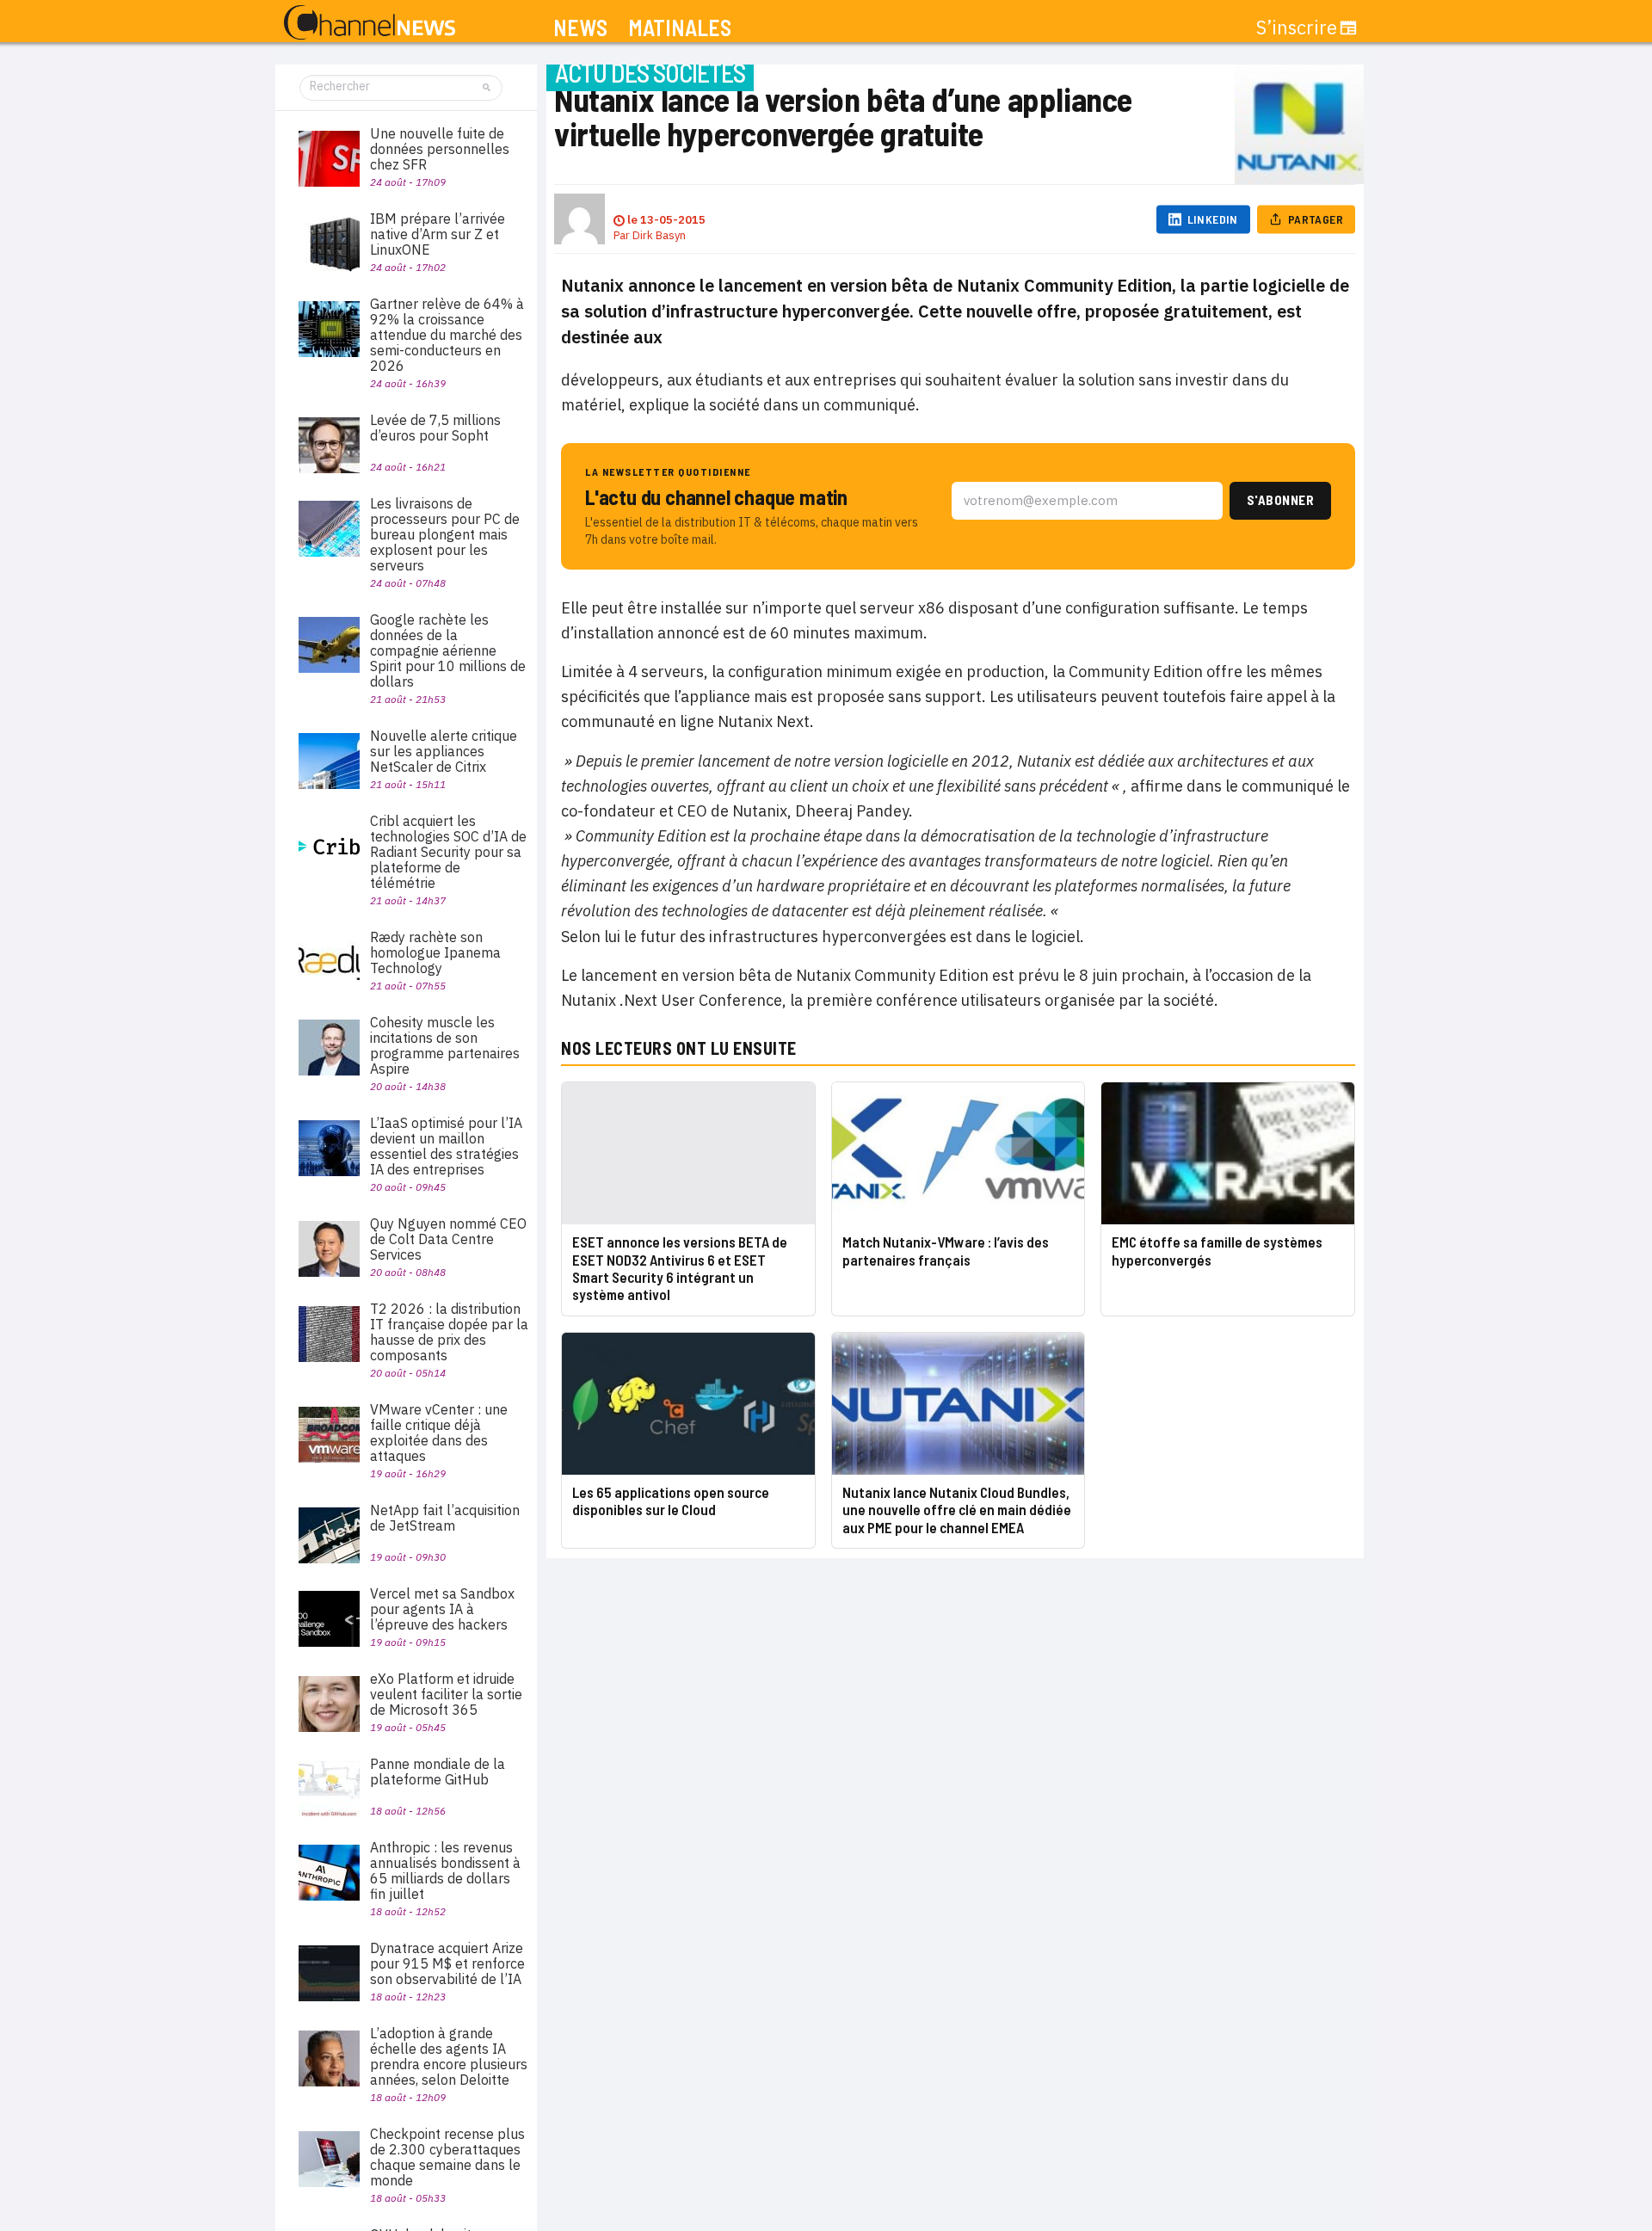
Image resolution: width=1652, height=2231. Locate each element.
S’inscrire (1297, 28)
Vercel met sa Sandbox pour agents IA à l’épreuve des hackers (442, 1609)
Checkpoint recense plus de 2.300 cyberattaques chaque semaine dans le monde (447, 2157)
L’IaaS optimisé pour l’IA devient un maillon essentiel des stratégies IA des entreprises (446, 1146)
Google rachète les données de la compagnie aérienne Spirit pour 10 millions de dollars (448, 650)
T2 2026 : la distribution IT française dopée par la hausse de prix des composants (449, 1332)
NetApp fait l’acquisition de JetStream (445, 1518)
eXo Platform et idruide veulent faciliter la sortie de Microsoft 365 (446, 1694)
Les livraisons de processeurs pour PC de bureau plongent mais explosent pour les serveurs (445, 534)
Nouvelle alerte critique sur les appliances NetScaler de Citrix (444, 751)
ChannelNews (370, 23)
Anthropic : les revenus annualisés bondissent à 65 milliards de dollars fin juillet (445, 1870)
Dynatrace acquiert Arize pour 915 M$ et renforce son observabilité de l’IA (447, 1963)
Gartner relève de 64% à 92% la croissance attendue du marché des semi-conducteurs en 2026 (447, 335)
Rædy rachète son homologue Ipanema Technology (435, 952)
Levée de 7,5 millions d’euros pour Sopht (435, 428)
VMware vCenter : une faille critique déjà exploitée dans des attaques (439, 1433)
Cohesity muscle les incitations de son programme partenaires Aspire (445, 1045)
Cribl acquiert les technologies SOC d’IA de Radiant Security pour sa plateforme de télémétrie (448, 852)
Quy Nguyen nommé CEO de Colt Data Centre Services (448, 1239)
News (580, 28)
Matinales (680, 28)
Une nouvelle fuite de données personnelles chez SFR (440, 149)
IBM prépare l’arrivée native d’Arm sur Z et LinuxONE (438, 234)
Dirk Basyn (659, 235)
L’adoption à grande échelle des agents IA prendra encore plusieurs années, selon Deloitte (449, 2056)
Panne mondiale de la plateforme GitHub (438, 1772)
